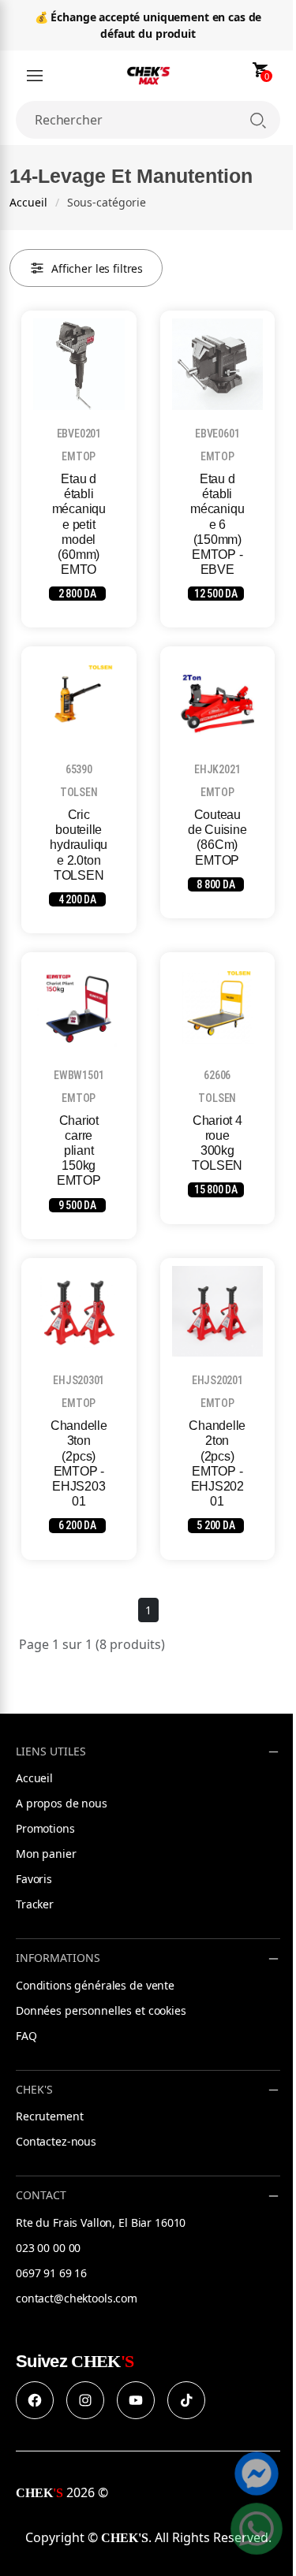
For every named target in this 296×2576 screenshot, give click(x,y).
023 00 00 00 (48, 2248)
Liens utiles (51, 1752)
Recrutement (49, 2116)
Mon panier (46, 1854)
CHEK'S (34, 2090)
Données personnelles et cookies (101, 2010)
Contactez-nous (56, 2141)
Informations (58, 1958)
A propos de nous (62, 1803)
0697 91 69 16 (51, 2273)
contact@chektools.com (77, 2298)
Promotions (45, 1828)
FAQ (26, 2036)
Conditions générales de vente (95, 1985)
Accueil (28, 202)
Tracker (35, 1904)
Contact (41, 2196)
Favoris (34, 1879)
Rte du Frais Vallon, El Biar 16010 (101, 2222)
